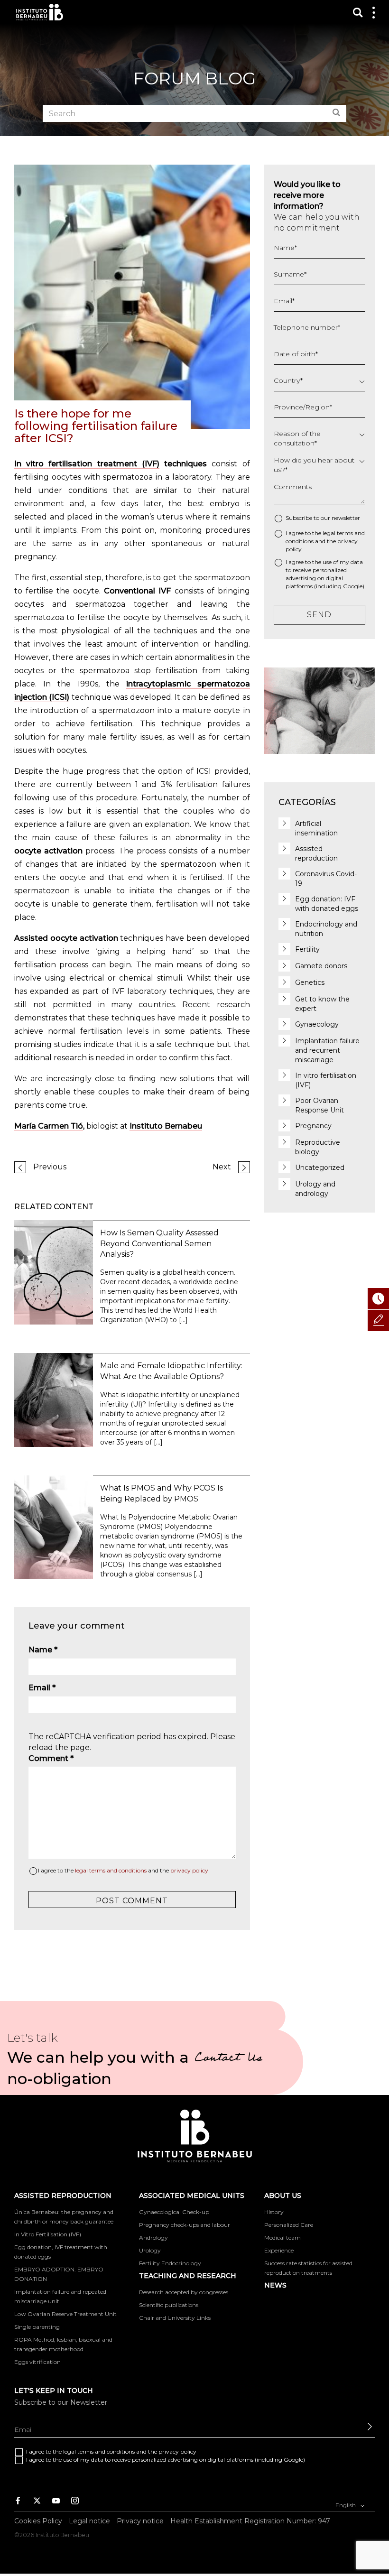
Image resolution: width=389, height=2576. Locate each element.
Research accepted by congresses (184, 2292)
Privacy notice (140, 2521)
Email (42, 1688)
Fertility (307, 949)
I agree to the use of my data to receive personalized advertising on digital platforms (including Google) (325, 574)
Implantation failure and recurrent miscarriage (327, 1050)
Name (43, 1650)
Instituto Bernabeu (40, 12)
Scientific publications (169, 2305)
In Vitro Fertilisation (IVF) (48, 2234)
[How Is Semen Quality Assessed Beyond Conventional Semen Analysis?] (54, 1272)
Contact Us (228, 2059)
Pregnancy (313, 1126)
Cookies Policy (38, 2521)
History (274, 2212)
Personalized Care (289, 2225)
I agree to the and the (123, 1870)
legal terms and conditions (111, 1870)
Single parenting (37, 2327)
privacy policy (189, 1870)
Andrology (153, 2238)
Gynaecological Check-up (174, 2212)
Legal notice (89, 2521)
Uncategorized (320, 1168)
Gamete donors (321, 966)
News (275, 2285)
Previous (50, 1167)
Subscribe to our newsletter (323, 518)
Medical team (282, 2238)
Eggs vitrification (37, 2362)
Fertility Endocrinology (170, 2263)
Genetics (310, 982)
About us (283, 2196)
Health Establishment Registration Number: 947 (250, 2521)
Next (222, 1167)
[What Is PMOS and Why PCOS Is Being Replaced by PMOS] (54, 1526)
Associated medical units (192, 2196)
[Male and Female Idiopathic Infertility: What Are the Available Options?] (54, 1399)
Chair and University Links (175, 2318)
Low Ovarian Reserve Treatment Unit (65, 2314)
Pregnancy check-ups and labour (185, 2225)
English (346, 2505)
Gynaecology (317, 1024)
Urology (150, 2250)
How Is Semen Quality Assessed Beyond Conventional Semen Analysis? (159, 1244)
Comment (51, 1758)
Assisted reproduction (63, 2196)
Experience (279, 2250)
